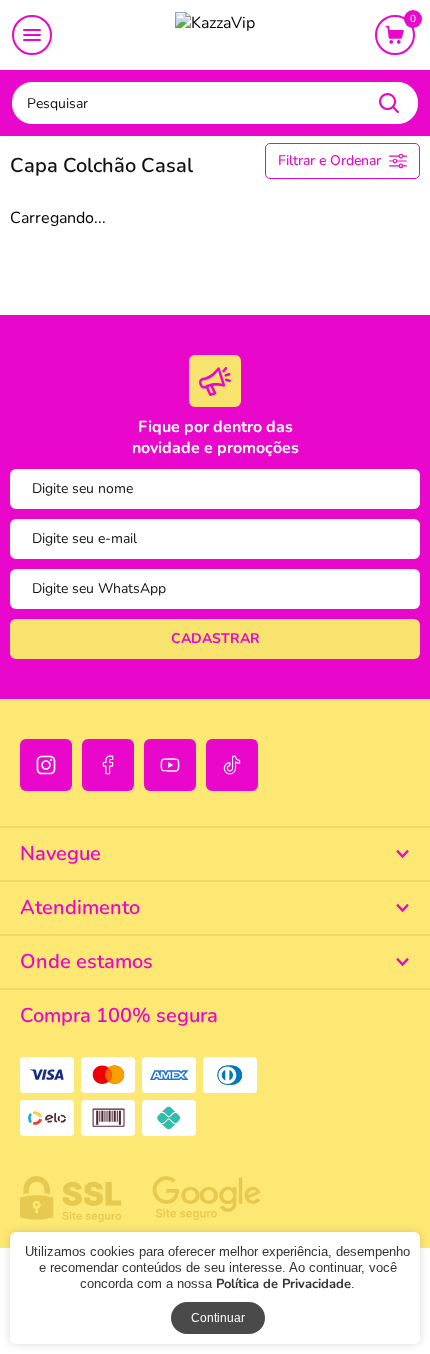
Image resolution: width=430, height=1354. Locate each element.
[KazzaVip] (215, 36)
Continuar (218, 1318)
